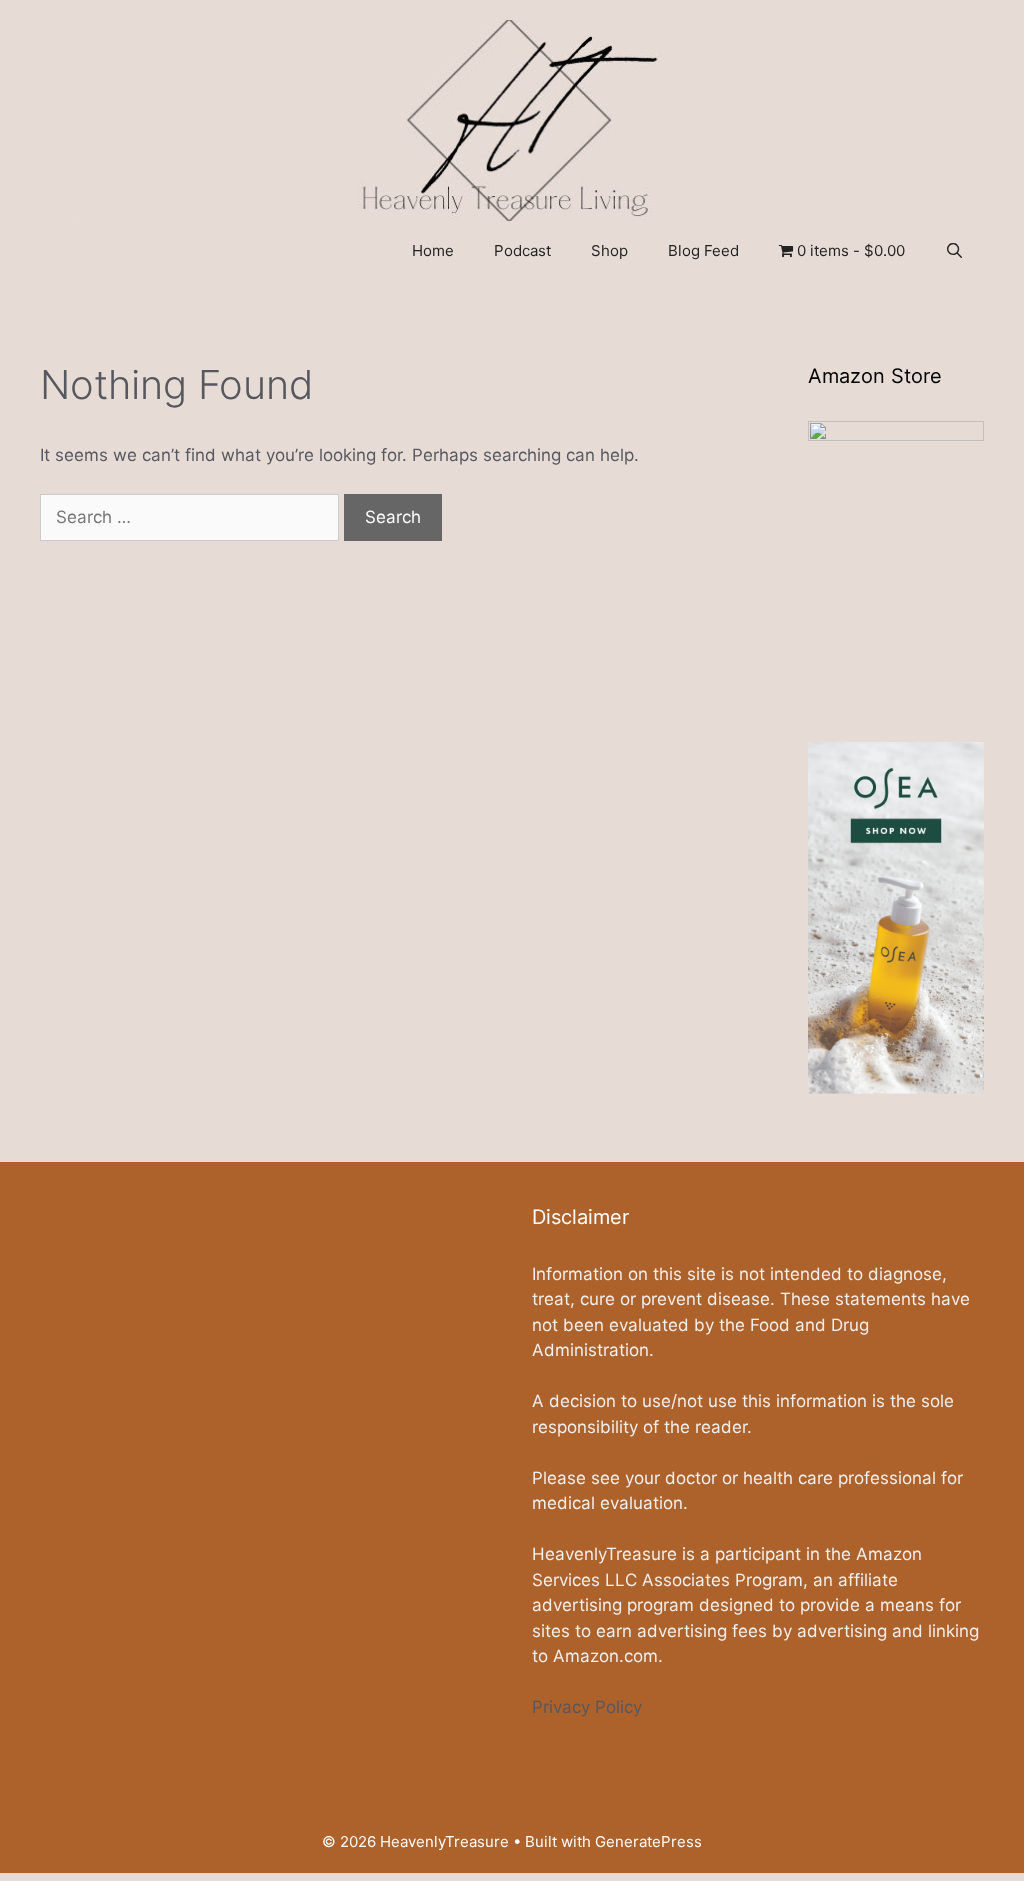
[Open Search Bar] (954, 251)
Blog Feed (703, 250)
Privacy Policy (587, 1707)
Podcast (522, 250)
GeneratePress (648, 1841)
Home (433, 250)
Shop (609, 250)
